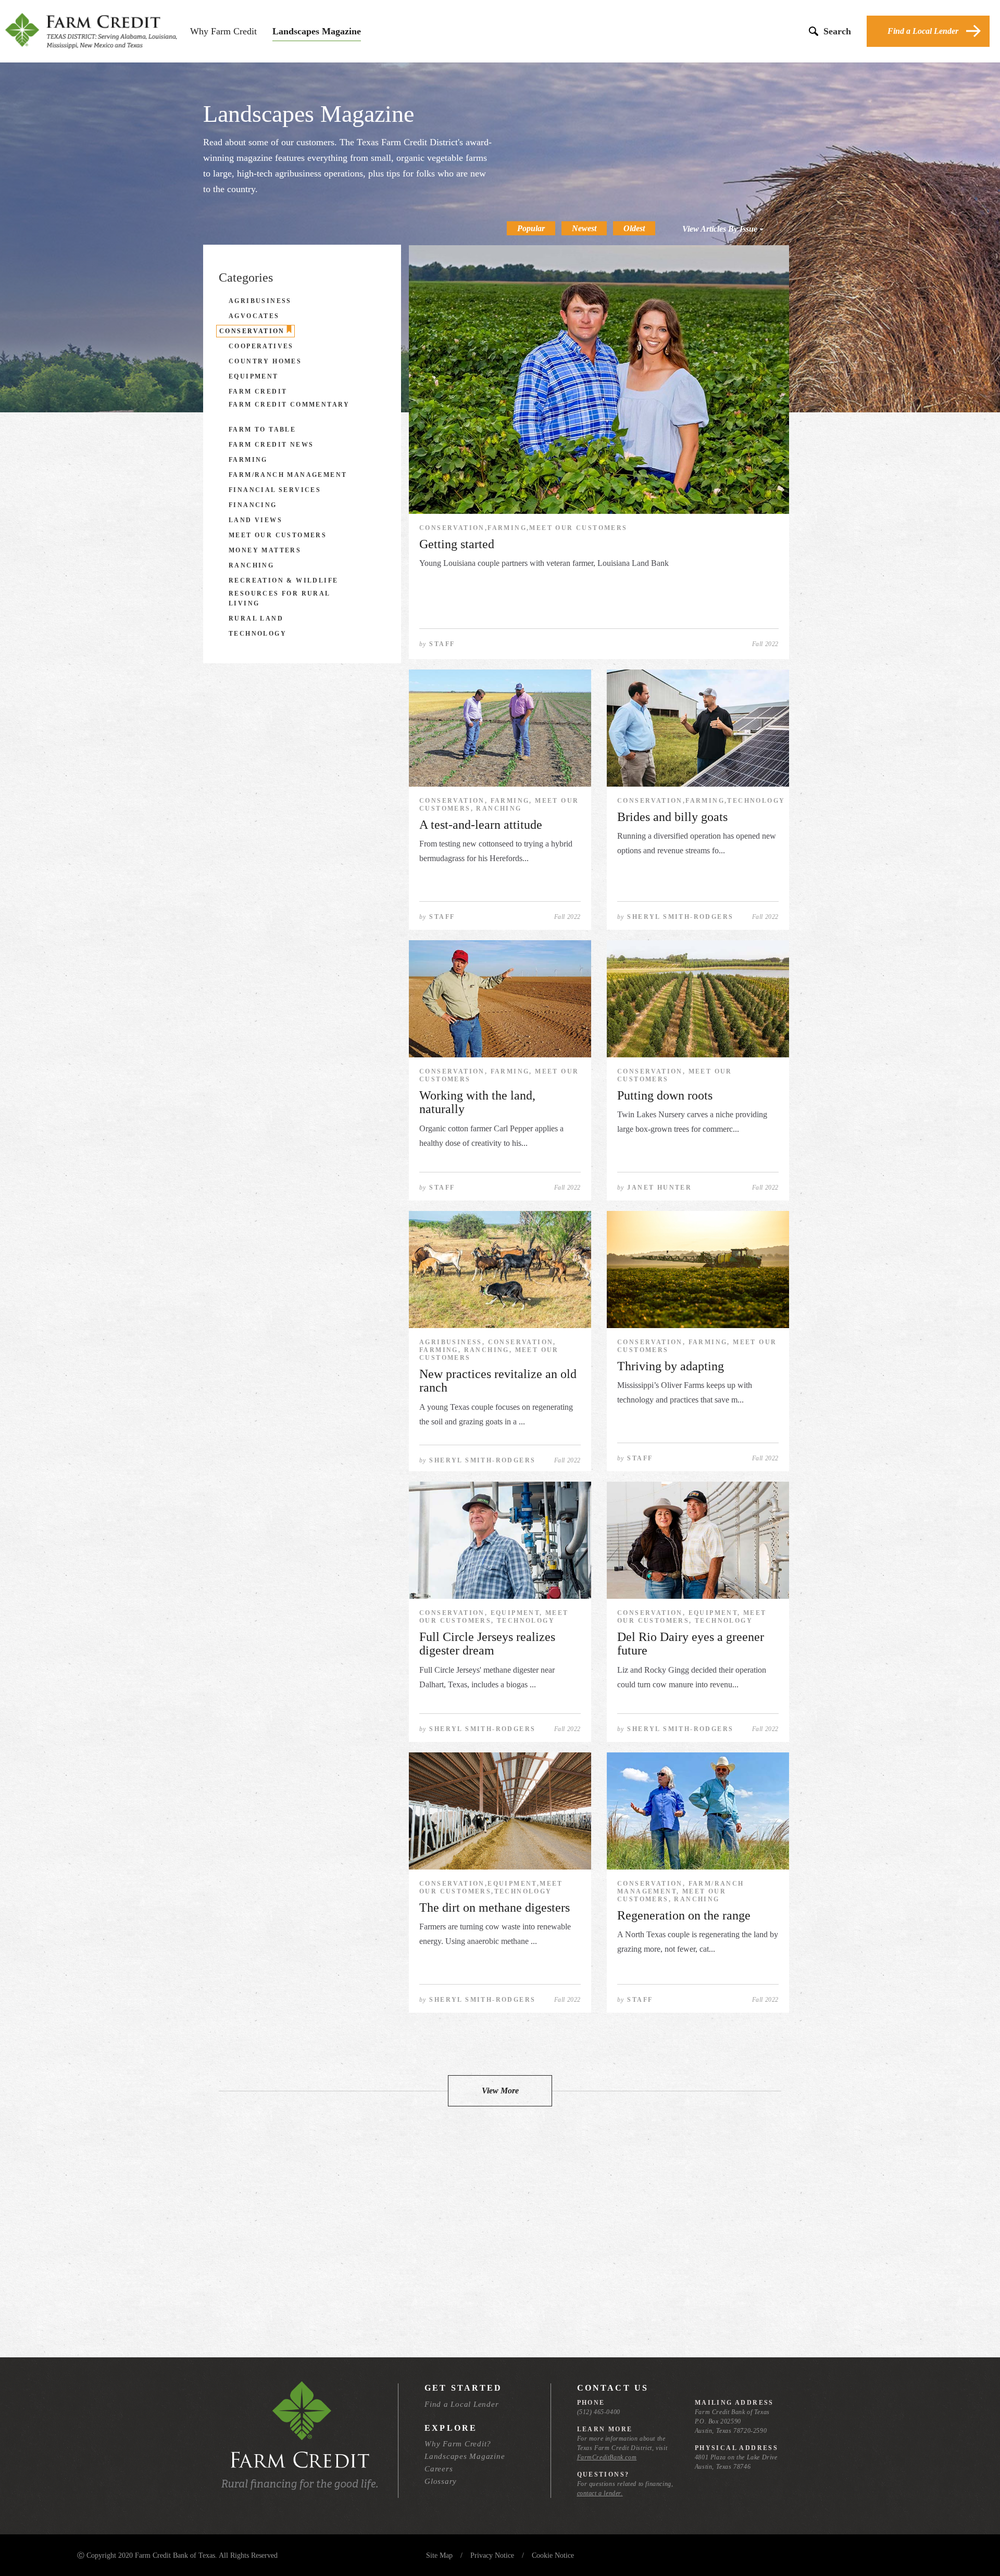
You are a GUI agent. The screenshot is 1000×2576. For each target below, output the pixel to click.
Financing (253, 505)
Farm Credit (258, 392)
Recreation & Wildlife (283, 580)
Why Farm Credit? (458, 2444)
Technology (258, 634)
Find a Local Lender (923, 31)
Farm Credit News (271, 445)
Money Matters (265, 550)
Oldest (634, 228)
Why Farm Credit (223, 31)
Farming (248, 460)
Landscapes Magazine (317, 31)
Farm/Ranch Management (288, 475)
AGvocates (254, 316)
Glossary (441, 2481)
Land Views (255, 520)
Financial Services (275, 490)
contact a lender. (600, 2493)
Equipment (254, 376)
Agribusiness (260, 301)
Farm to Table (262, 430)
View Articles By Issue (721, 229)
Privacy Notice (492, 2555)
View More (500, 2091)
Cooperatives (261, 346)
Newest (584, 228)
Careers (439, 2469)
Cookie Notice (553, 2555)
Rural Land (256, 618)
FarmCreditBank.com (607, 2457)
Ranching (251, 565)
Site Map (439, 2555)
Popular (531, 228)
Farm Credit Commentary (289, 405)
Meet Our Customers (278, 535)
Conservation (252, 331)
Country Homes (265, 361)
